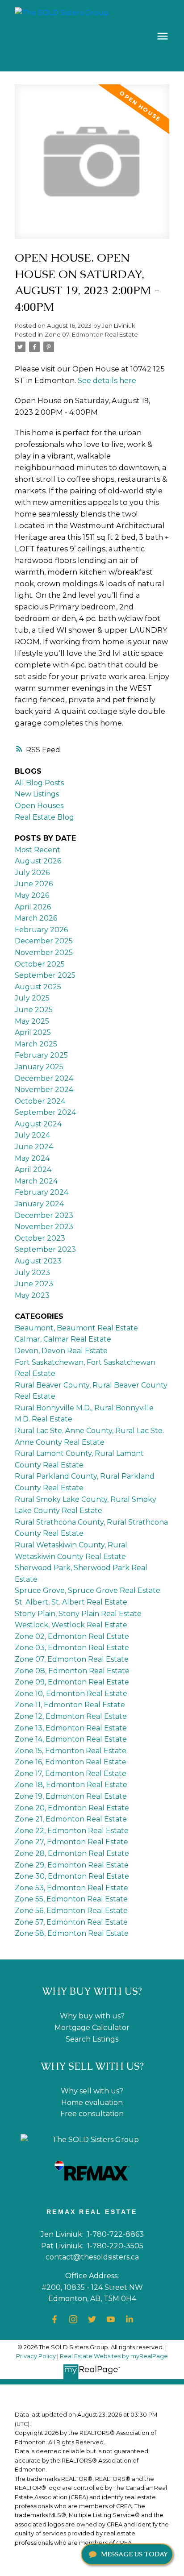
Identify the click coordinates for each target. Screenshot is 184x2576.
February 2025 (41, 1055)
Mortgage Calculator (92, 2028)
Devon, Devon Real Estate (61, 1351)
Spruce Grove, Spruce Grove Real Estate (88, 1590)
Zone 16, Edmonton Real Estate (71, 1762)
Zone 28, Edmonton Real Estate (72, 1853)
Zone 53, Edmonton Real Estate (71, 1888)
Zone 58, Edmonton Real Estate (72, 1933)
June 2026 (34, 884)
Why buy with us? (92, 2016)
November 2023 (44, 1227)
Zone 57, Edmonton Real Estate (71, 1922)
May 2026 (32, 895)
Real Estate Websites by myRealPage (114, 2356)
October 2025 (40, 964)
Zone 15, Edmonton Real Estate (71, 1751)
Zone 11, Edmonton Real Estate (70, 1705)
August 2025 (38, 987)
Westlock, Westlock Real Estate (71, 1625)
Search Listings (92, 2039)
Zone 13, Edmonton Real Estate (71, 1728)
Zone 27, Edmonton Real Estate (71, 1842)
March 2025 (36, 1044)
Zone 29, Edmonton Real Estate (72, 1865)
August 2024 (38, 1124)
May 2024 (32, 1158)
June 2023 (34, 1284)
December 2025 (44, 941)
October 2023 (40, 1238)
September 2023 (45, 1249)
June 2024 (34, 1147)
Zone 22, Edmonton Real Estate (72, 1831)
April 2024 (33, 1169)
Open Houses (39, 806)
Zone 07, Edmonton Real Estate (91, 334)
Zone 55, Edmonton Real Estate (71, 1899)
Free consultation (92, 2114)
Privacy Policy (36, 2356)
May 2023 (32, 1295)
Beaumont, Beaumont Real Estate (76, 1328)
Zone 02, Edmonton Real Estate (72, 1636)
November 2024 (44, 1090)
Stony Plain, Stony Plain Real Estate (78, 1614)
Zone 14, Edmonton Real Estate (71, 1739)
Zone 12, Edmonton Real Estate (71, 1716)
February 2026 (41, 930)
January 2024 (39, 1204)
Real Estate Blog (44, 817)
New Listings (37, 794)
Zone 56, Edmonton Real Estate (71, 1911)
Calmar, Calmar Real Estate (63, 1339)
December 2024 (44, 1078)
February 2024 (42, 1192)
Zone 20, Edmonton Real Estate (72, 1808)
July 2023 (32, 1273)
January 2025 (39, 1067)
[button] (54, 2319)
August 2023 (38, 1261)
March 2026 (36, 918)
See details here (107, 380)
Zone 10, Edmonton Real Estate (71, 1694)
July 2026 (32, 873)
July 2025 (32, 998)
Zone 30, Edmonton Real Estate (72, 1876)
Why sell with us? (92, 2091)
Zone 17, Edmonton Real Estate (71, 1774)
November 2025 (44, 952)
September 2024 (45, 1112)
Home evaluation (92, 2103)
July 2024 (32, 1135)
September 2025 (45, 975)
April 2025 (33, 1032)
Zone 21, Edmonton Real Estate (71, 1819)
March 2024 (36, 1181)
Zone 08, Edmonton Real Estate (72, 1671)
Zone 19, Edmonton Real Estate (71, 1796)
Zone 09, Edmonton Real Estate (72, 1682)
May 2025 (32, 1021)
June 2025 (34, 1010)
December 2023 (44, 1215)
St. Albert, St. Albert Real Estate (71, 1602)
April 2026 (33, 907)
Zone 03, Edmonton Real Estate (72, 1648)
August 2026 (38, 861)
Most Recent (38, 850)
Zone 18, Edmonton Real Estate (71, 1785)
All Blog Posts (39, 783)
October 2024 (40, 1101)
